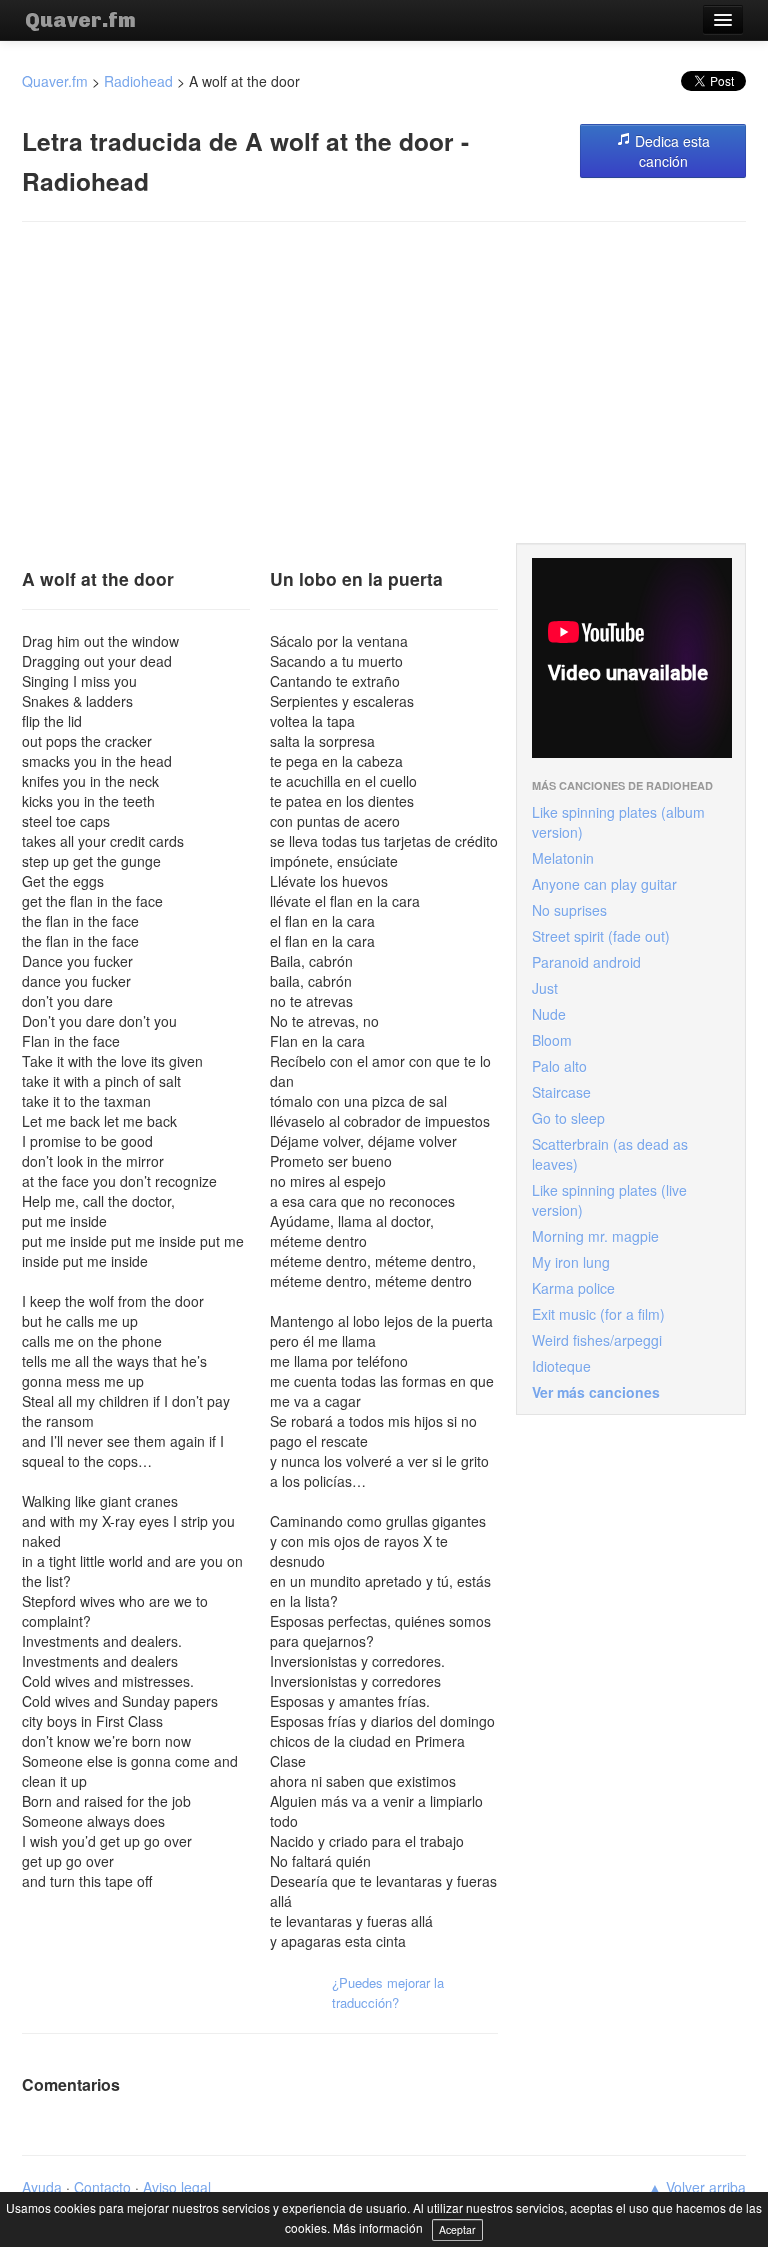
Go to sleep (568, 1118)
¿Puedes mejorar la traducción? (388, 1992)
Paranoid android (586, 962)
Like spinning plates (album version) (618, 822)
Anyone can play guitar (604, 884)
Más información (378, 2227)
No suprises (569, 910)
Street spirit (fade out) (601, 936)
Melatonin (563, 858)
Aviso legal (177, 2187)
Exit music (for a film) (598, 1314)
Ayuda (42, 2187)
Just (545, 988)
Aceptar (457, 2229)
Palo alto (559, 1066)
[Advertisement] (384, 383)
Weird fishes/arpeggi (597, 1340)
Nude (549, 1014)
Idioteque (561, 1366)
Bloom (552, 1040)
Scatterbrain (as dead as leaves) (610, 1154)
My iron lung (571, 1262)
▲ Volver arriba (697, 2187)
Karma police (573, 1288)
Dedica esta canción (670, 151)
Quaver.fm (80, 20)
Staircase (561, 1092)
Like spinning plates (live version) (609, 1200)
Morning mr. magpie (595, 1236)
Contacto (102, 2187)
